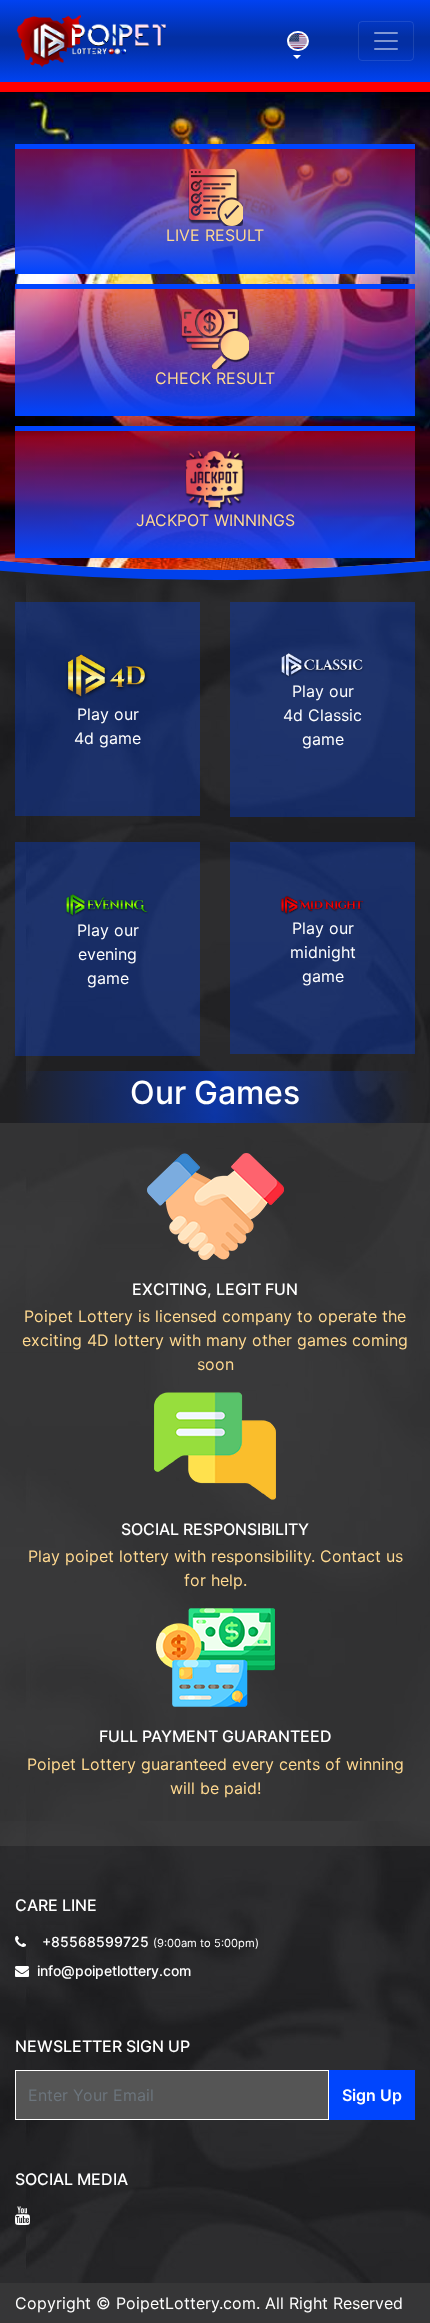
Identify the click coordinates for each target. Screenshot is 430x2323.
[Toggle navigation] (386, 41)
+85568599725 (150, 1941)
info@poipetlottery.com (114, 1970)
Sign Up (372, 2095)
